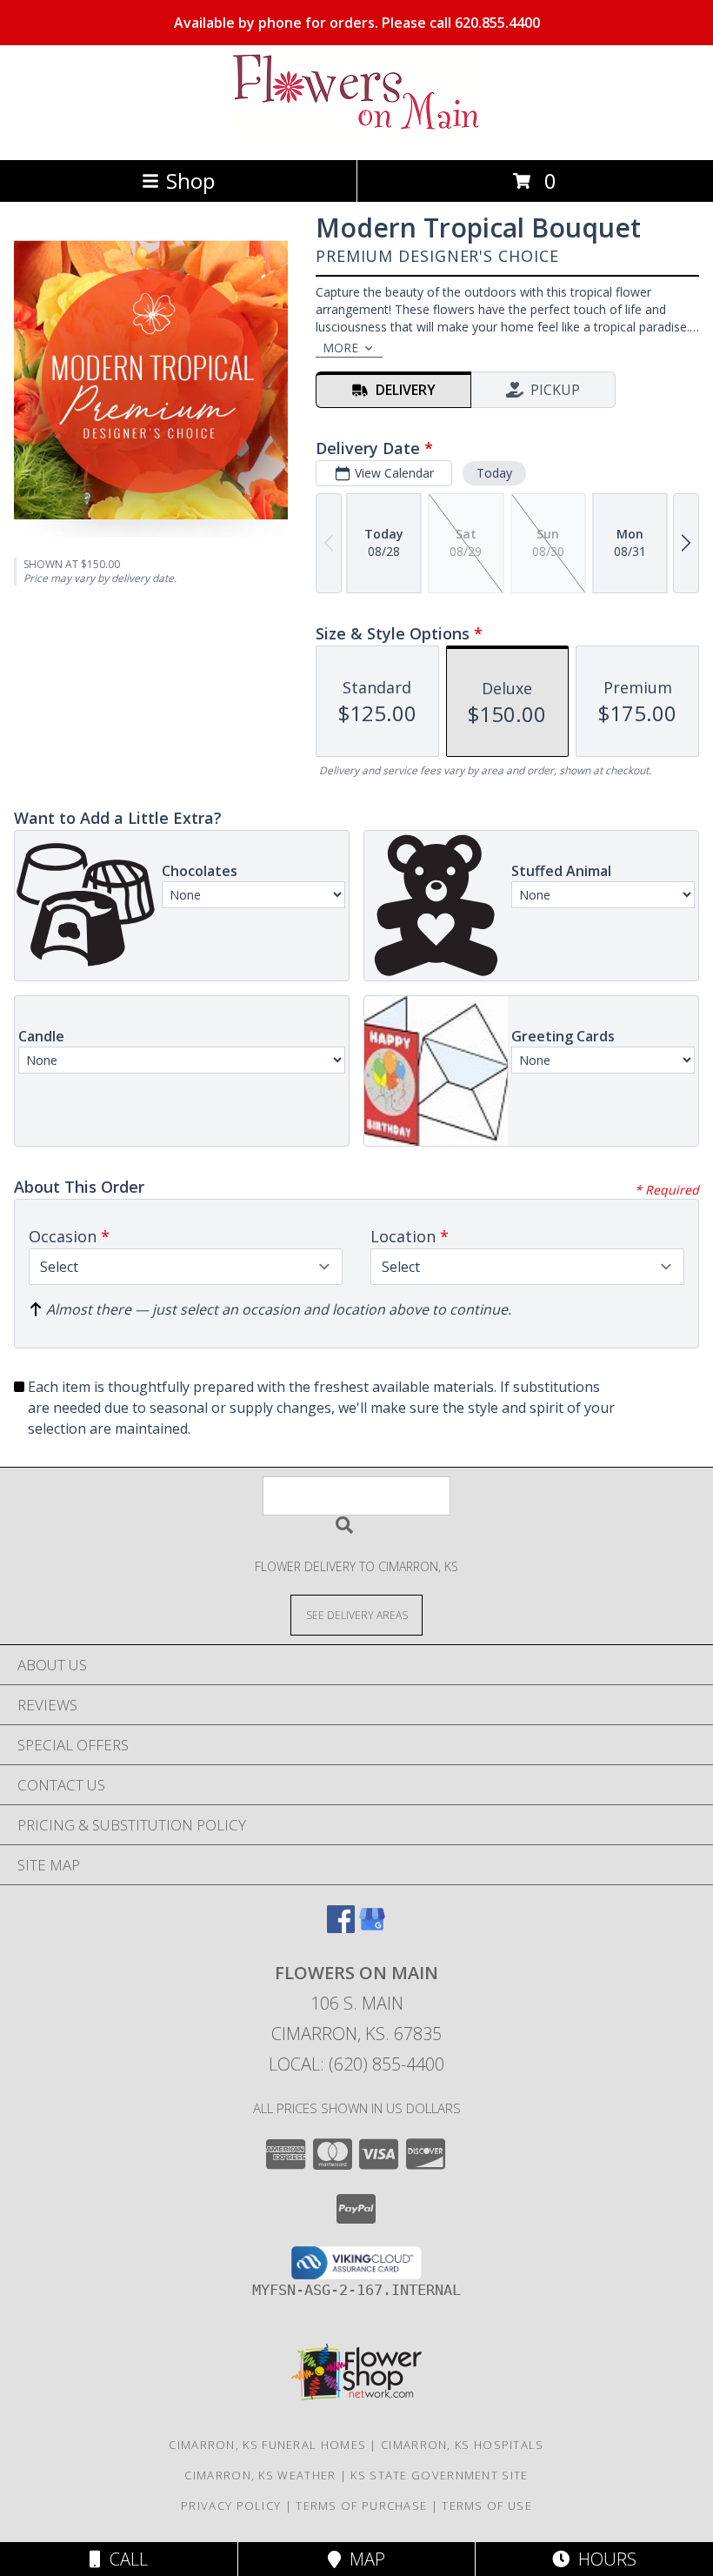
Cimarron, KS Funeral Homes (267, 2445)
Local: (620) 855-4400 (356, 2064)
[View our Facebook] (341, 1927)
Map (363, 2559)
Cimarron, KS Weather (260, 2475)
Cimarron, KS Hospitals (463, 2445)
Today (494, 473)
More (340, 348)
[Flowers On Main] (356, 134)
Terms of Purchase (361, 2506)
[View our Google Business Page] (372, 1927)
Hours (603, 2559)
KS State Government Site (439, 2475)
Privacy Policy (231, 2506)
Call (124, 2559)
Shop (190, 181)
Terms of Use (487, 2506)
